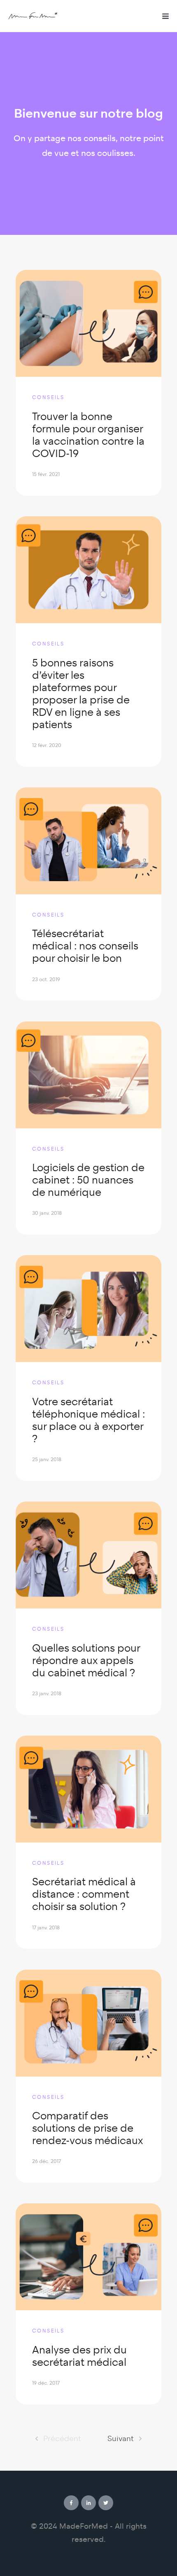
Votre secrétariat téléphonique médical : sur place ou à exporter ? (88, 1420)
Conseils (48, 397)
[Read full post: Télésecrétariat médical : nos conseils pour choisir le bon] (88, 841)
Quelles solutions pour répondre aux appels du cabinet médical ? (86, 1660)
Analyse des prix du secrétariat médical (79, 2356)
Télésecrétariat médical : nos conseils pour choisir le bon (85, 946)
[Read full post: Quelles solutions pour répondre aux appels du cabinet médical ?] (88, 1555)
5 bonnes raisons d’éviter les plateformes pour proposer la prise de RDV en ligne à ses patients (81, 694)
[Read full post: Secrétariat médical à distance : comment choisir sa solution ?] (88, 1789)
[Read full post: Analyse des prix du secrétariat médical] (88, 2257)
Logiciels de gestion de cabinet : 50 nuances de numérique (88, 1180)
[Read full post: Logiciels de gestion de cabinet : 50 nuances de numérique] (88, 1075)
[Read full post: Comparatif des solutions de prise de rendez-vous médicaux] (88, 2023)
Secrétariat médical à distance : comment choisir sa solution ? (84, 1894)
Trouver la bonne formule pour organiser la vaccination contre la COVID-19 (88, 435)
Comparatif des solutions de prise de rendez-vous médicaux (87, 2128)
